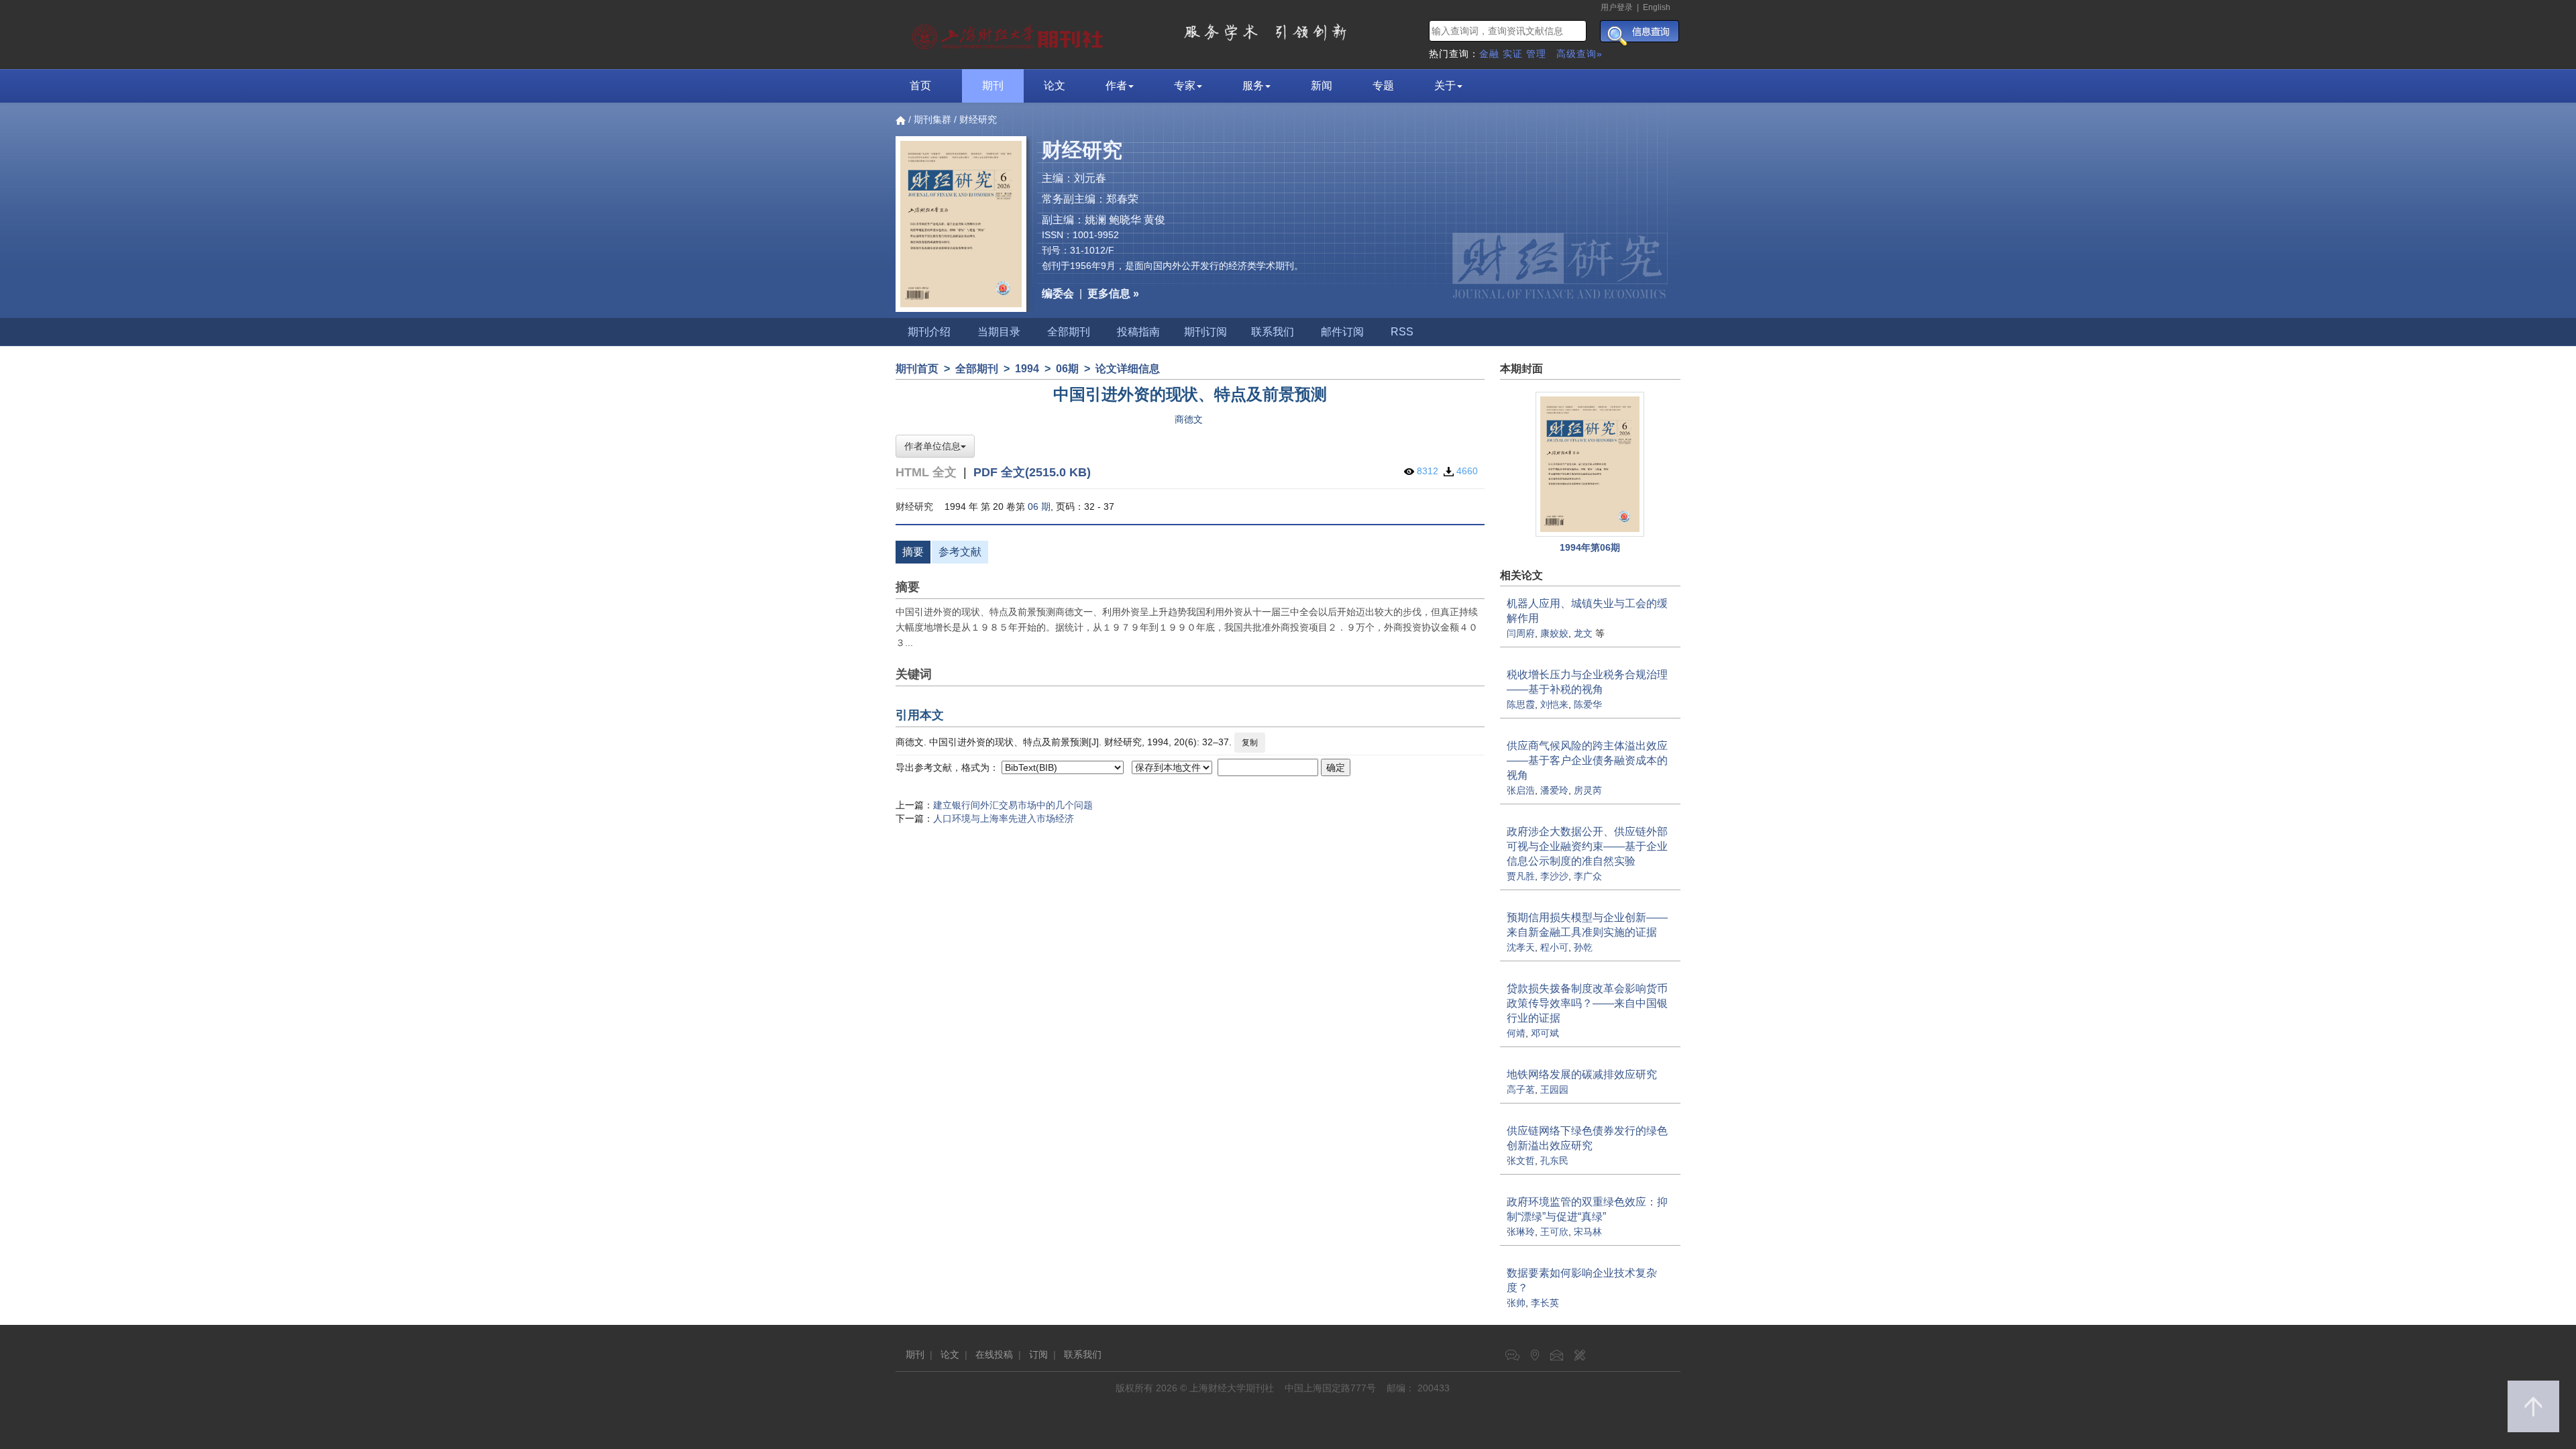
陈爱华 (1588, 704)
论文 (1055, 86)
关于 (1445, 86)
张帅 (1516, 1303)
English (1657, 7)
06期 (1067, 369)
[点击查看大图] (1591, 464)
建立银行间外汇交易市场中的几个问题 (1013, 805)
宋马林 (1588, 1232)
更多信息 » (1113, 293)
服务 (1253, 86)
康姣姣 (1554, 633)
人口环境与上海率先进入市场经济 (1004, 818)
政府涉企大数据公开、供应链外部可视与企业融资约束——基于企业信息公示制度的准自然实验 (1587, 846)
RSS (1402, 332)
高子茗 (1521, 1089)
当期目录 (999, 332)
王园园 (1554, 1089)
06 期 (1039, 506)
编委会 (1058, 293)
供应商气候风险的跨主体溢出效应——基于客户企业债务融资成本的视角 (1587, 760)
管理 (1536, 54)
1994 (1027, 369)
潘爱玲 (1554, 790)
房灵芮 (1588, 790)
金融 (1489, 54)
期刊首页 (917, 369)
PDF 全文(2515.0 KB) (1032, 472)
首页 (920, 86)
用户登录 (1617, 7)
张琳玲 (1521, 1232)
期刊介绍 (929, 332)
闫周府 (1521, 633)
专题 (1383, 86)
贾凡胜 (1521, 876)
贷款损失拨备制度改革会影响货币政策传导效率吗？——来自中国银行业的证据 (1587, 1003)
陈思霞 (1521, 704)
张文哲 (1521, 1161)
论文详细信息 (1128, 369)
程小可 (1554, 947)
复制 (1250, 743)
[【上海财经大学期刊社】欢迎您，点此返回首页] (1009, 34)
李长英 (1545, 1303)
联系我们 (1273, 332)
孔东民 (1554, 1161)
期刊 (993, 86)
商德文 (1189, 419)
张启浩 (1521, 790)
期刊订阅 (1205, 332)
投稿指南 (1138, 332)
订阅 (1038, 1354)
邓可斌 (1545, 1033)
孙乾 (1583, 947)
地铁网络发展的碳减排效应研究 (1582, 1074)
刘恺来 (1554, 704)
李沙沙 (1554, 876)
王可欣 (1554, 1232)
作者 (1116, 86)
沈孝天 (1521, 947)
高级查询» (1579, 54)
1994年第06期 (1590, 547)
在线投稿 (994, 1354)
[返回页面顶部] (2533, 1406)
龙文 (1583, 633)
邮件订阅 (1342, 332)
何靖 (1516, 1033)
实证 (1513, 54)
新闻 (1322, 86)
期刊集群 (932, 119)
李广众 (1588, 876)
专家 (1185, 86)
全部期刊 (1069, 332)
